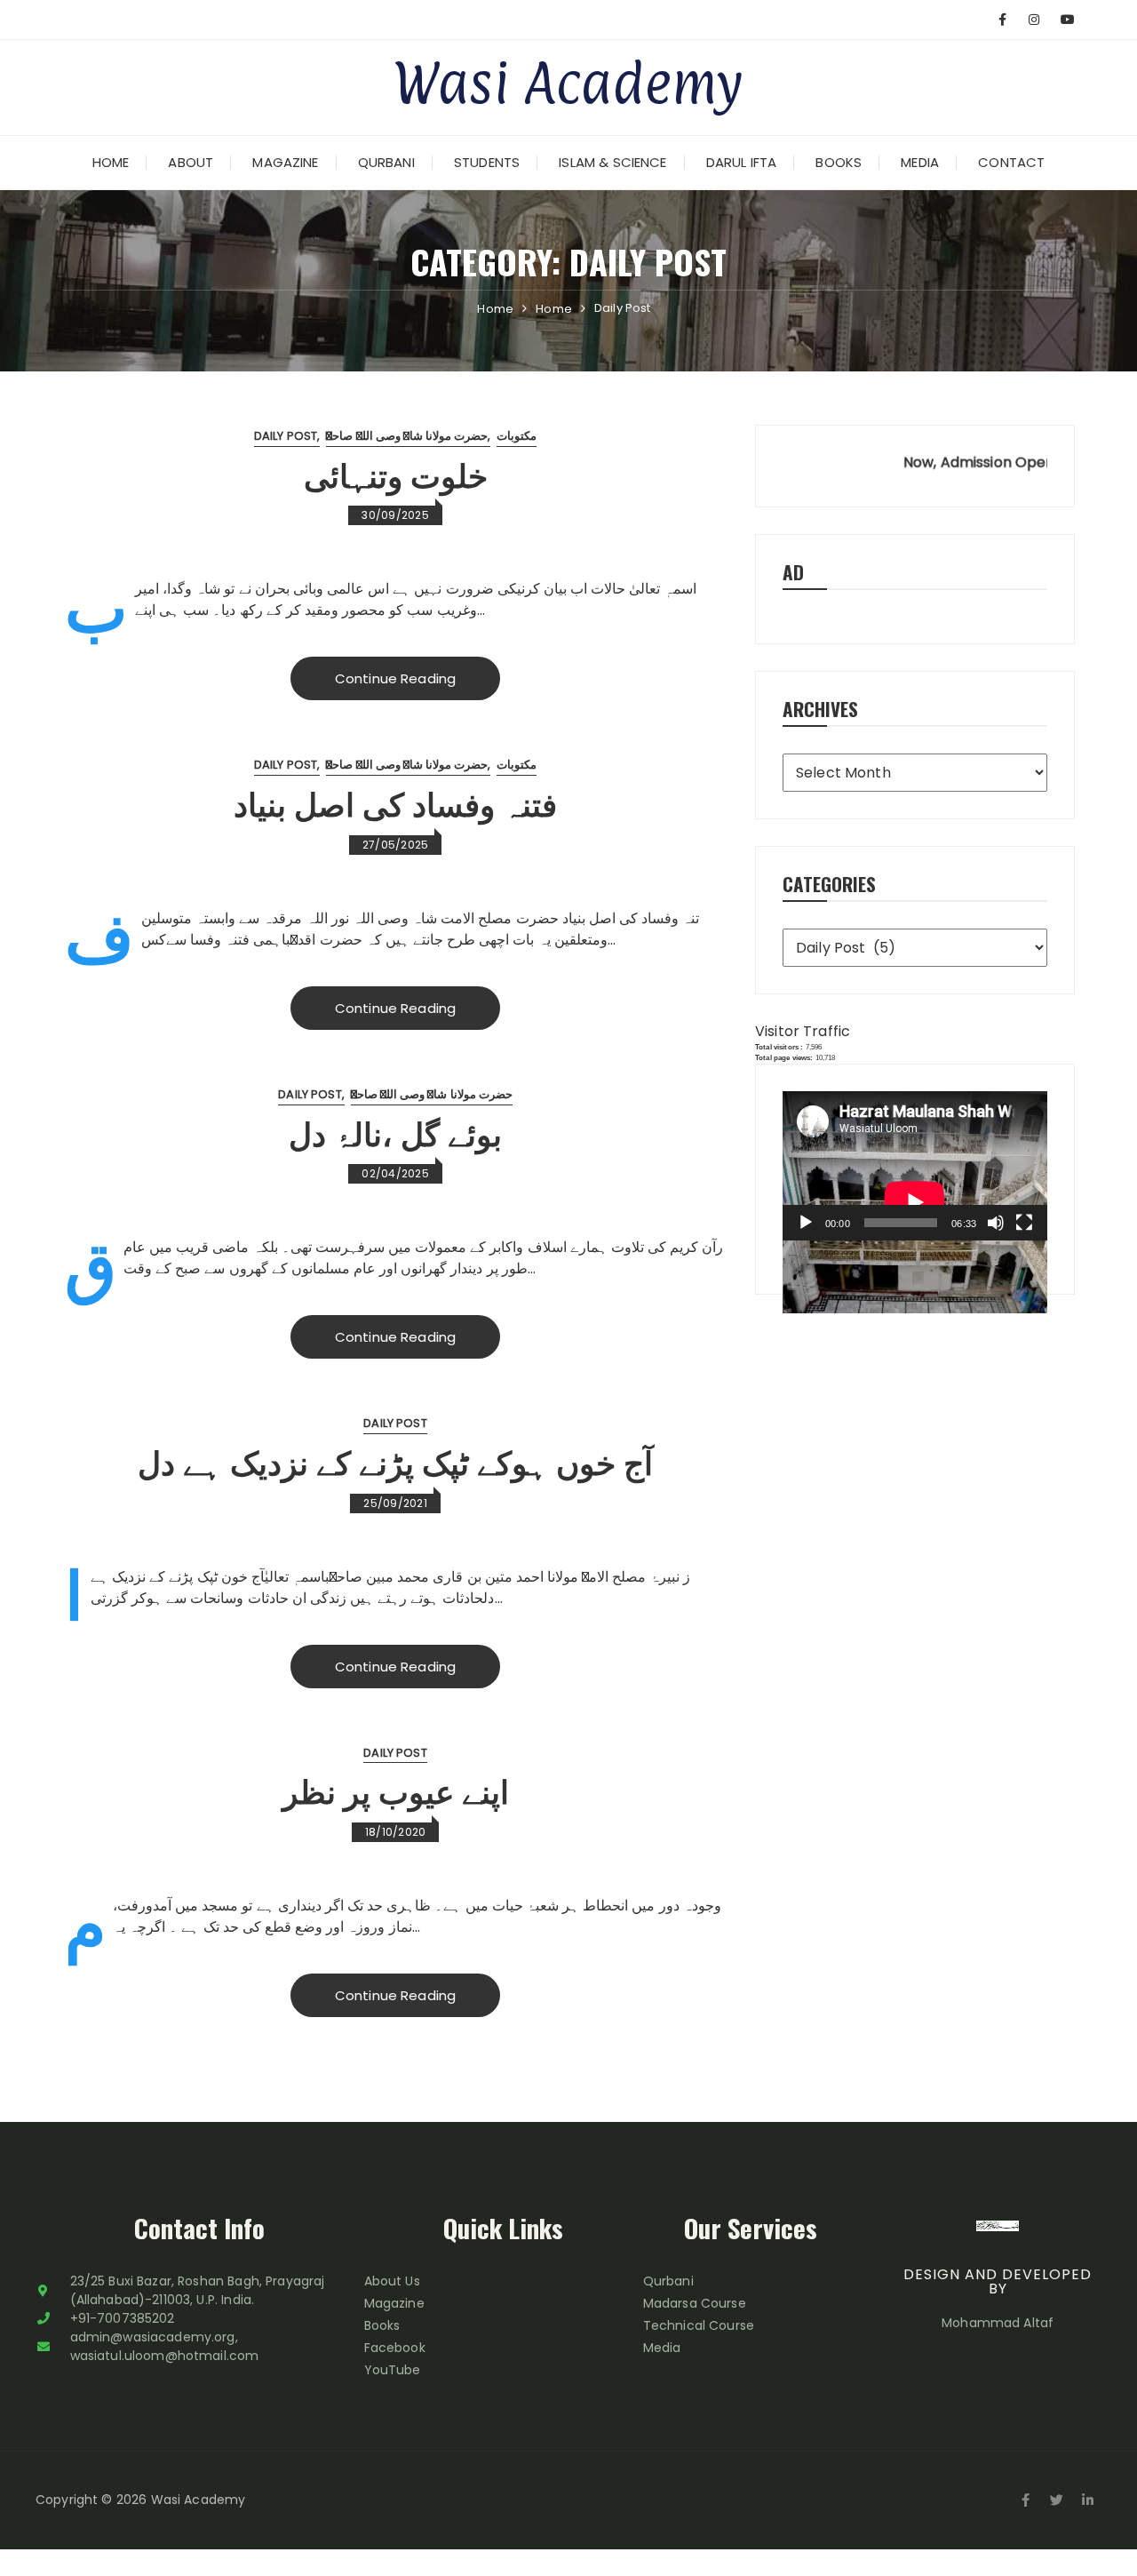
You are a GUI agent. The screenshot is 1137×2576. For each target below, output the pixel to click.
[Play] (806, 1223)
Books (839, 162)
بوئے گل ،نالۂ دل (395, 1132)
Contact (1011, 162)
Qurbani (386, 162)
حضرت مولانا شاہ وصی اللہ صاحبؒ (407, 436)
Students (487, 162)
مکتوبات (517, 436)
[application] (915, 1166)
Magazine (285, 162)
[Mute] (996, 1223)
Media (920, 162)
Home (111, 162)
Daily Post (286, 436)
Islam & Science (612, 162)
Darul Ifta (742, 162)
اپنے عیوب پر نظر (396, 1789)
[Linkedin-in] (1088, 2500)
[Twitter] (1057, 2500)
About (191, 162)
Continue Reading (395, 678)
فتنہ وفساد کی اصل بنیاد (395, 802)
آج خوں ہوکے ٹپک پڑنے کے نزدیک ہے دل (395, 1460)
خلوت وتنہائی (396, 473)
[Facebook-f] (1026, 2500)
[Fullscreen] (1024, 1223)
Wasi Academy (568, 83)
